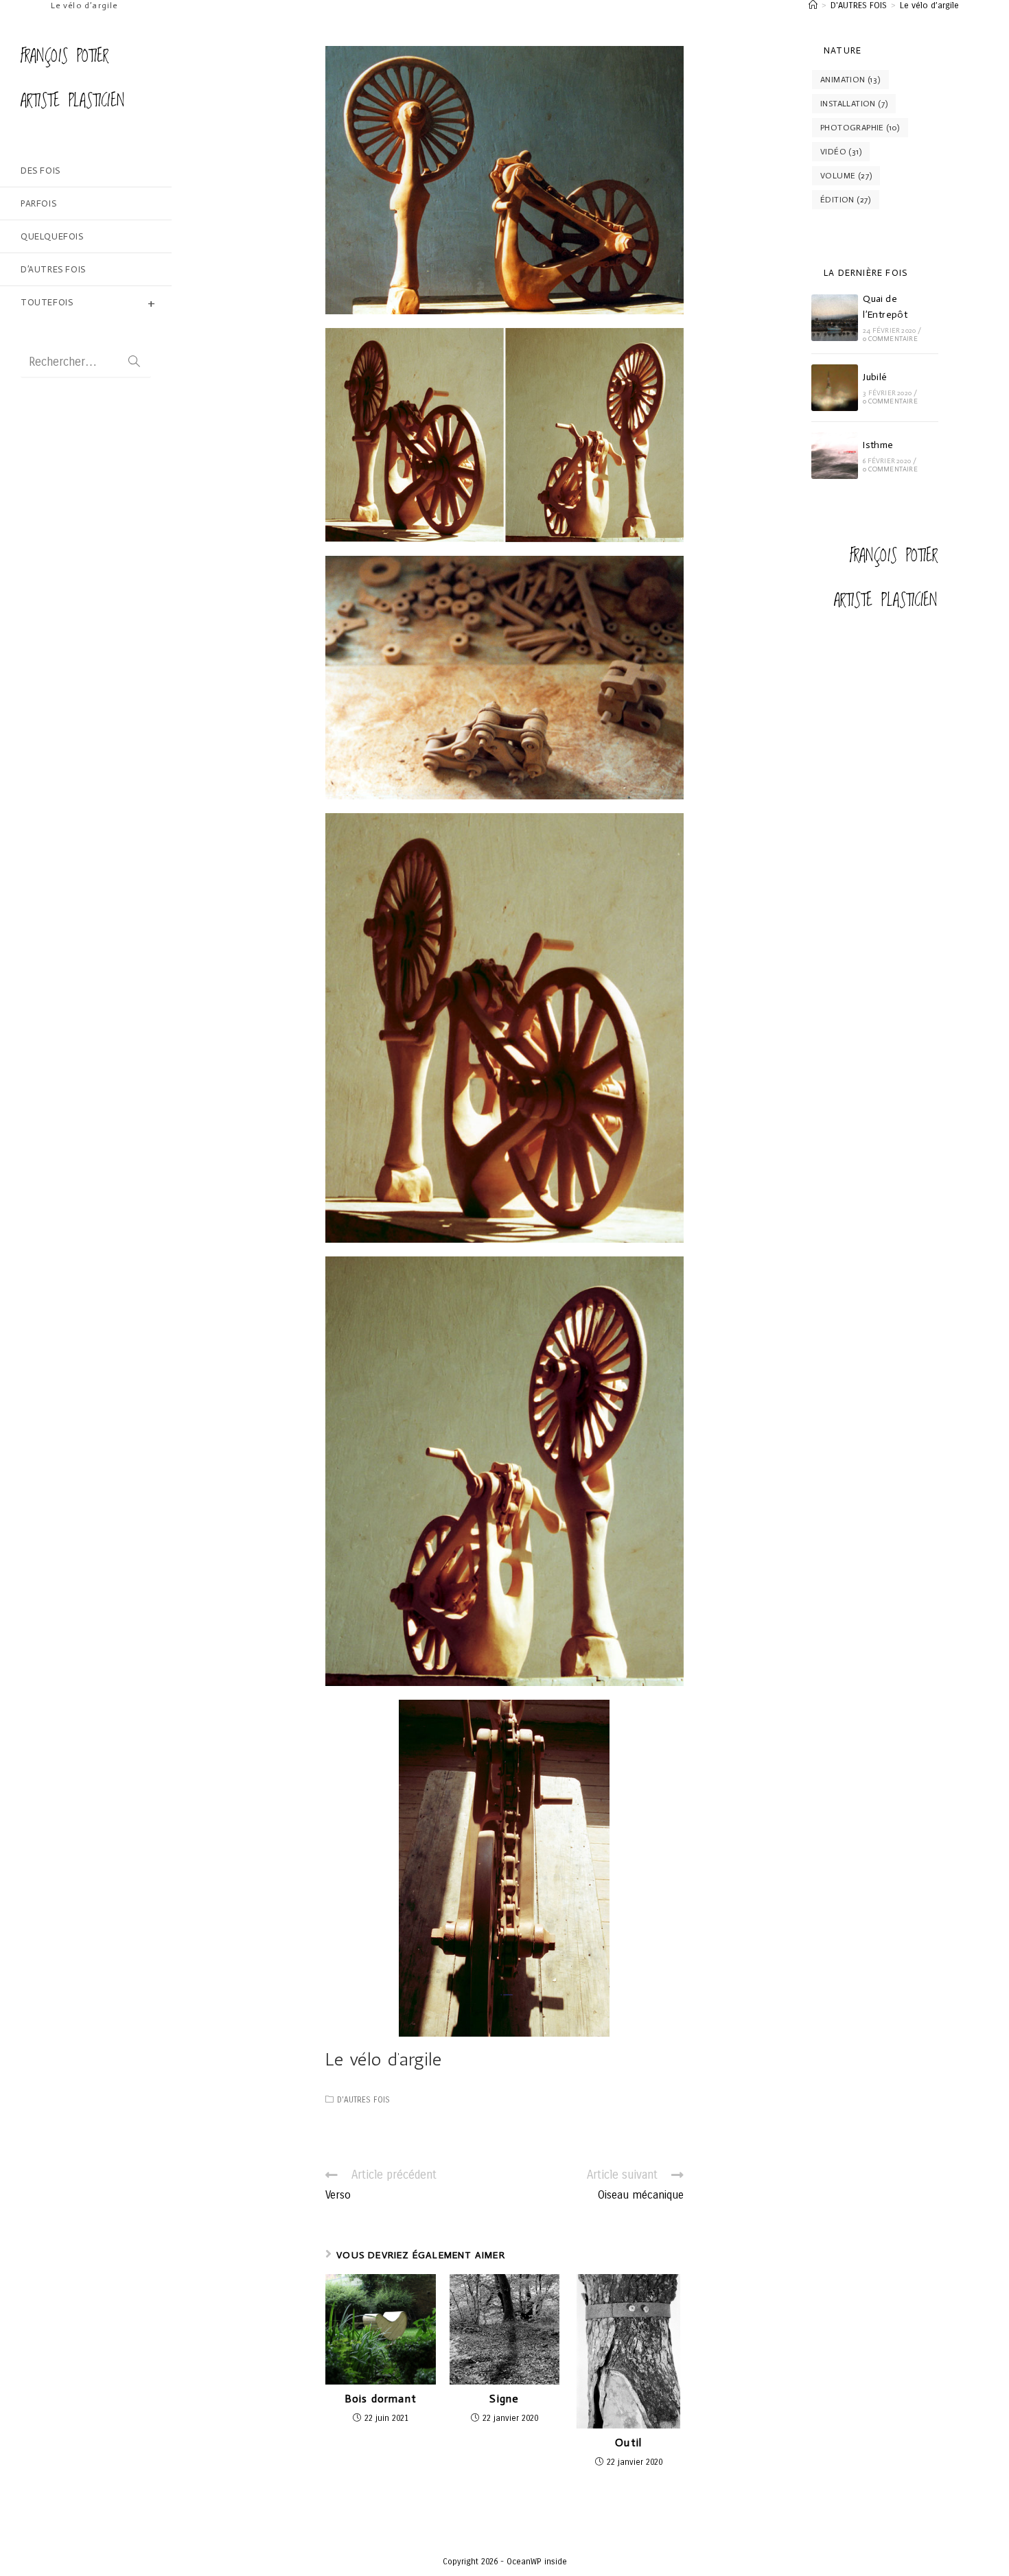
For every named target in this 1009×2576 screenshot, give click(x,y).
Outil (628, 2443)
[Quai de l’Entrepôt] (835, 318)
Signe (504, 2399)
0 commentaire (890, 339)
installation (854, 104)
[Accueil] (813, 5)
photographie (860, 128)
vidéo (841, 152)
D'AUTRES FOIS (363, 2100)
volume (846, 176)
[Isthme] (835, 456)
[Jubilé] (835, 388)
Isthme (878, 445)
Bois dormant (381, 2399)
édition (846, 200)
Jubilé (875, 377)
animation (850, 80)
